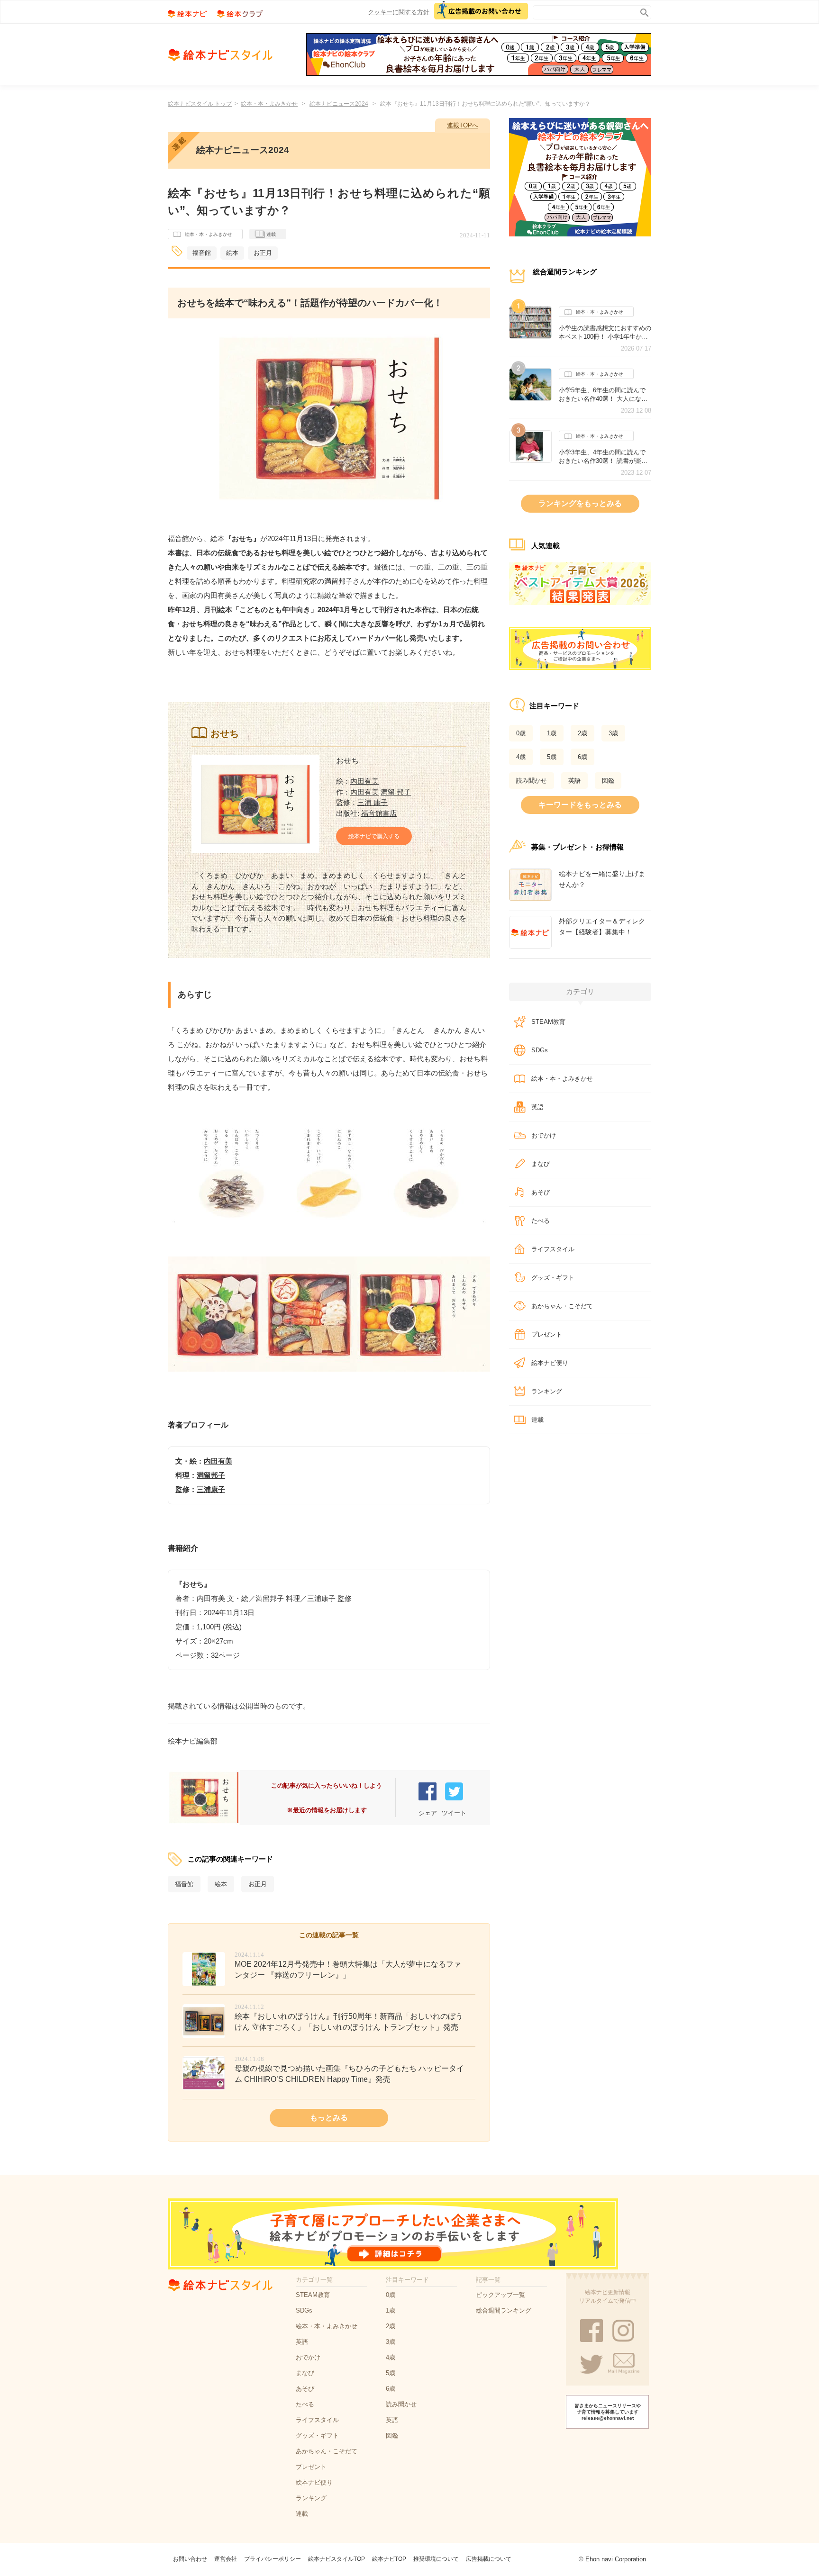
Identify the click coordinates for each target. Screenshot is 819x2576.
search (642, 11)
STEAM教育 (548, 1022)
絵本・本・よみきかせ (269, 104)
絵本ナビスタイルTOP (337, 2559)
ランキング (547, 1391)
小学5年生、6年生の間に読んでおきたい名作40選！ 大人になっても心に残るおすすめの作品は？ (605, 395)
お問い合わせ (190, 2559)
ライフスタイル (553, 1249)
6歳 (582, 757)
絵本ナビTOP (389, 2559)
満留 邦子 (396, 792)
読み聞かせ (532, 781)
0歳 (521, 733)
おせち (347, 761)
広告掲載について (489, 2559)
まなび (541, 1164)
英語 (574, 781)
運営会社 (226, 2559)
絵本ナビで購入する (374, 836)
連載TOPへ (463, 125)
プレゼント (547, 1334)
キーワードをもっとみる (580, 805)
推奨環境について (436, 2559)
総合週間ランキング (504, 2310)
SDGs (540, 1050)
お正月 (263, 253)
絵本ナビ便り (550, 1363)
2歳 (582, 733)
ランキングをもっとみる (580, 503)
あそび (541, 1192)
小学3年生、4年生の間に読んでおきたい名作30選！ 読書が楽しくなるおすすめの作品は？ (603, 457)
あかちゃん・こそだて (562, 1306)
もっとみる (329, 2118)
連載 (271, 234)
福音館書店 (379, 813)
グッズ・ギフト (553, 1278)
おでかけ (544, 1135)
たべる (541, 1221)
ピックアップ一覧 (500, 2295)
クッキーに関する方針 (399, 12)
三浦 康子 (373, 802)
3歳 (613, 733)
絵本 (232, 253)
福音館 (202, 253)
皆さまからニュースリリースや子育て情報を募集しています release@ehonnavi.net (608, 2412)
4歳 (521, 757)
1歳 (552, 733)
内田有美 (364, 781)
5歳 (552, 757)
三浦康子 (211, 1489)
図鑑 (608, 781)
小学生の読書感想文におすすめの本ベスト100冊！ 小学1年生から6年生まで (605, 333)
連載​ (537, 1420)
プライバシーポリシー (273, 2559)
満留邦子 (211, 1475)
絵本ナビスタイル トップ (200, 104)
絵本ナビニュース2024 (339, 104)
